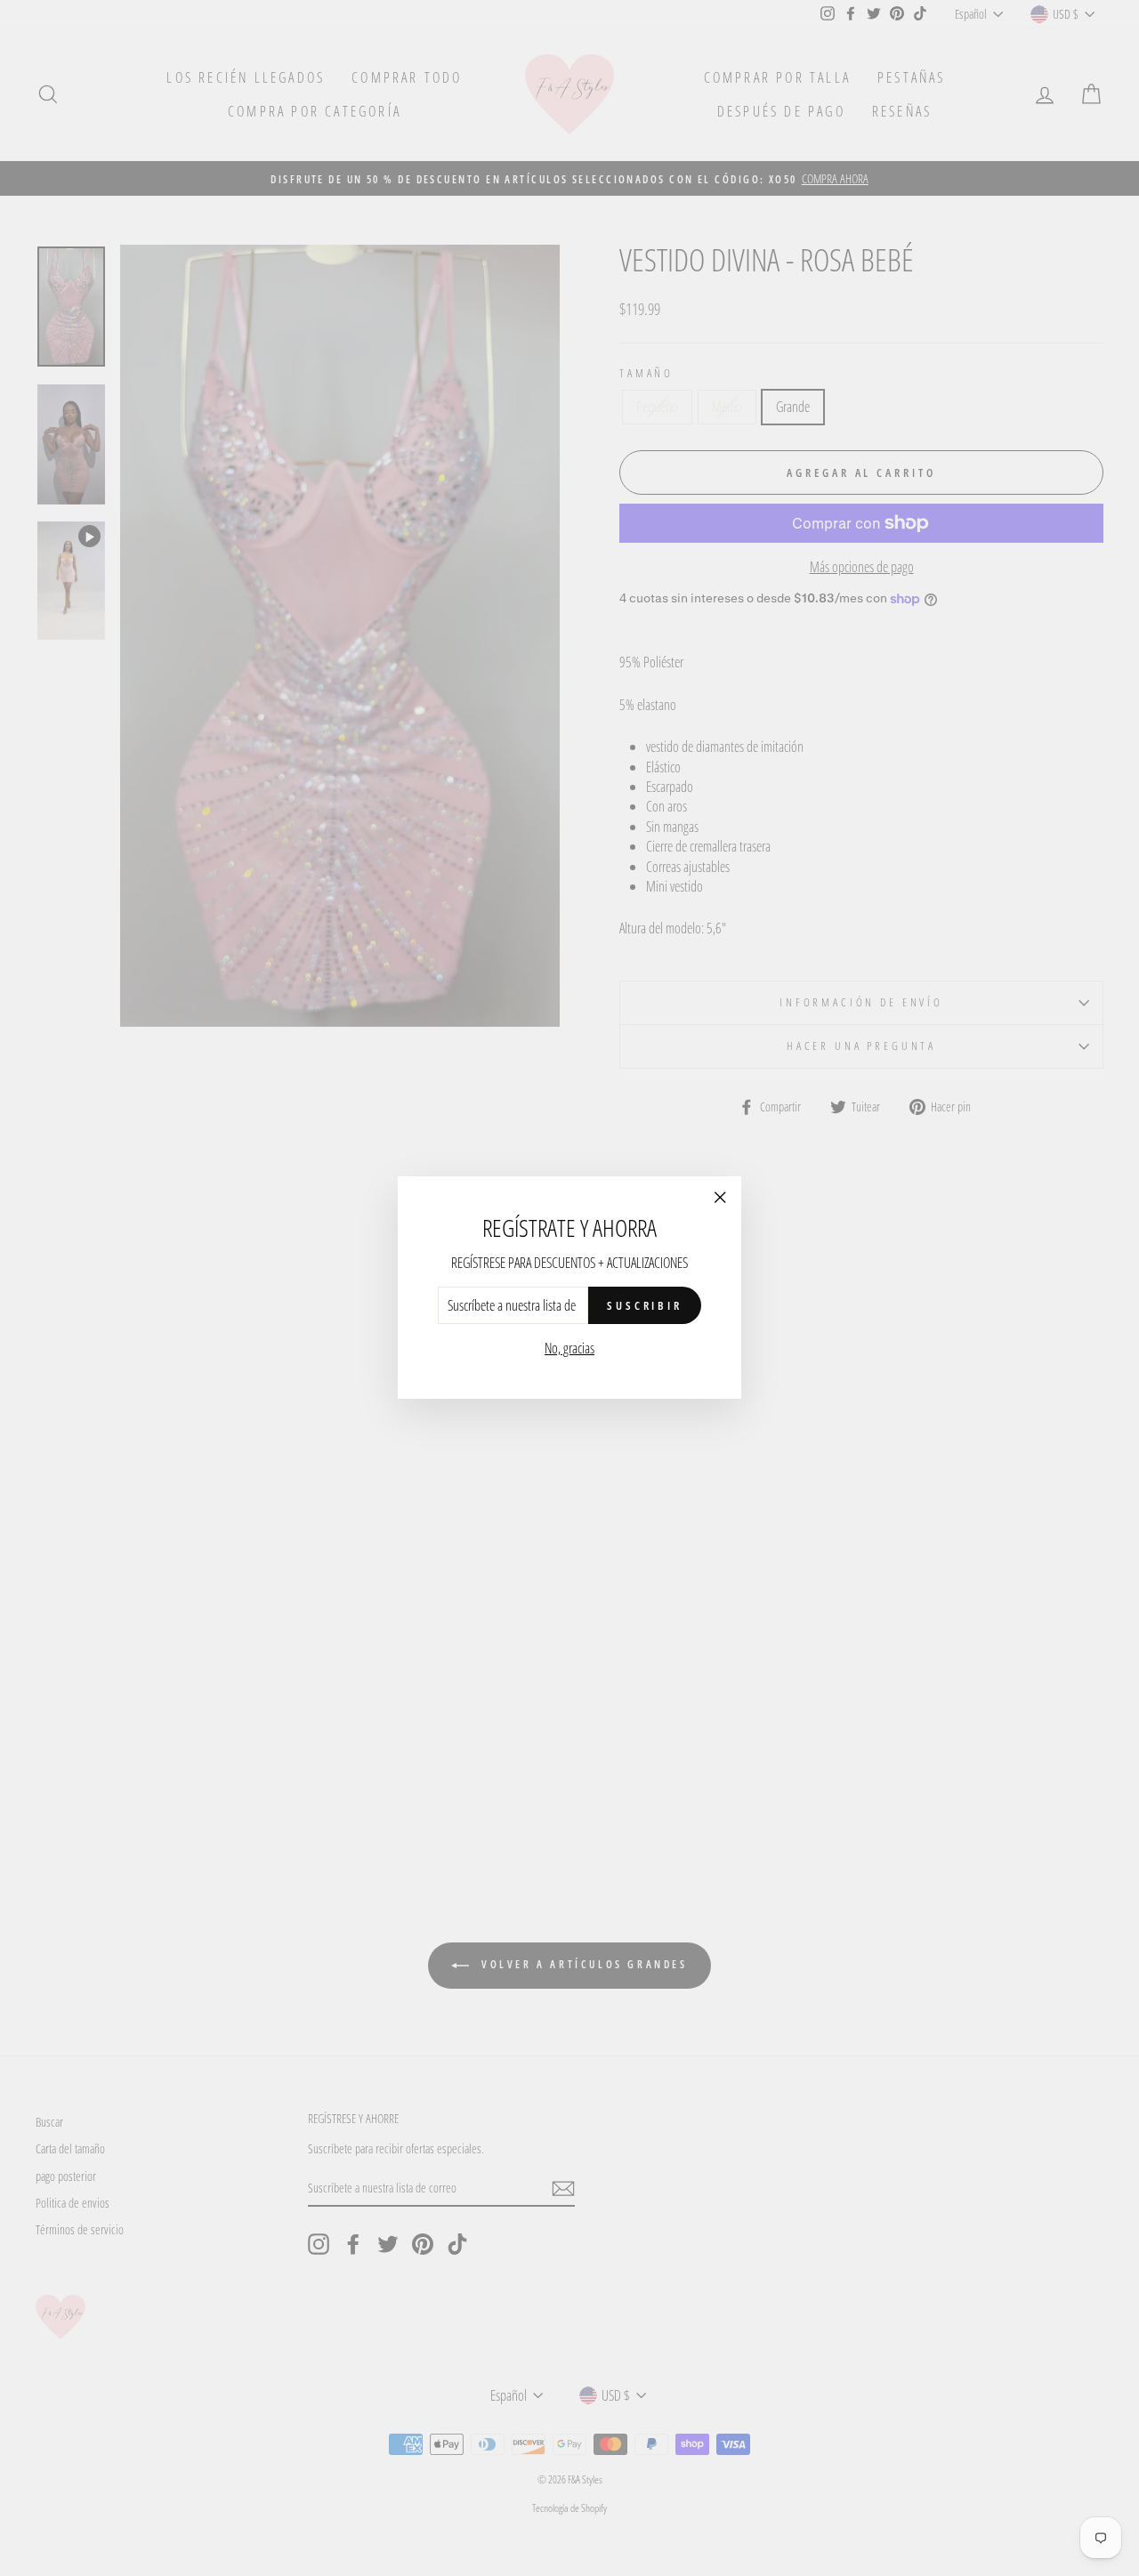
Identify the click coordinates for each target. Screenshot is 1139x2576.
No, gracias (569, 1349)
